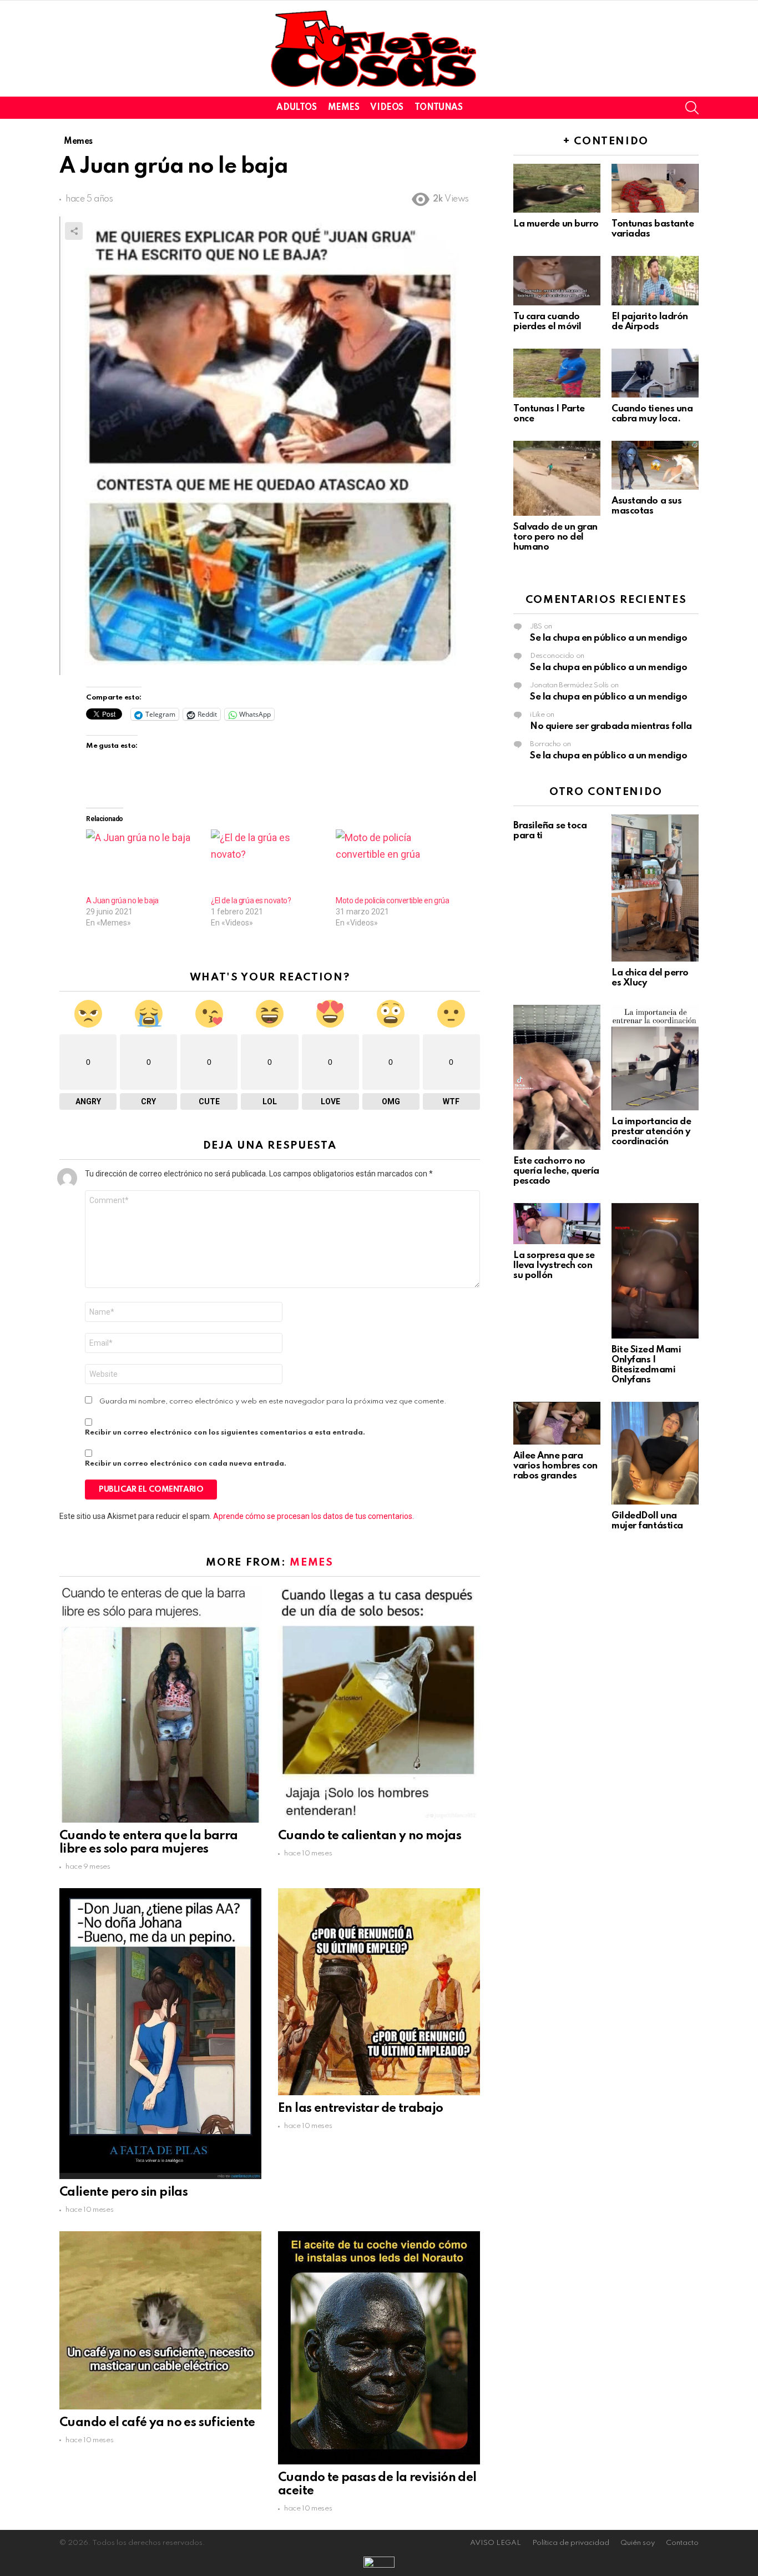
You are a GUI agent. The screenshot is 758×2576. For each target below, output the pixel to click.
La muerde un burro (556, 224)
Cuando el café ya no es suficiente (157, 2423)
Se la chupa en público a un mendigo (608, 638)
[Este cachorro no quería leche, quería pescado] (557, 1077)
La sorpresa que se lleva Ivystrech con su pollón (554, 1266)
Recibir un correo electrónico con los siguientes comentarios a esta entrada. (225, 1433)
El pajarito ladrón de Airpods (650, 322)
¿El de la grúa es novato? (251, 900)
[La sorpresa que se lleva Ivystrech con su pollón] (557, 1224)
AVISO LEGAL (496, 2543)
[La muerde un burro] (557, 188)
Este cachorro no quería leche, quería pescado (556, 1171)
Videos (386, 108)
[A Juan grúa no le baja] (143, 862)
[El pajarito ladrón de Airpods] (655, 280)
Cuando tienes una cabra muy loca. (652, 414)
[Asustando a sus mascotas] (655, 465)
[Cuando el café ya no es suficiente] (160, 2320)
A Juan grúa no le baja (122, 900)
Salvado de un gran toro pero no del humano (555, 537)
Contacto (682, 2543)
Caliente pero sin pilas (123, 2192)
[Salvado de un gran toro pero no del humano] (557, 478)
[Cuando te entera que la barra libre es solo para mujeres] (160, 1704)
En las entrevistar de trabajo (361, 2109)
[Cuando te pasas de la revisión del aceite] (379, 2348)
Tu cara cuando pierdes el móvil (547, 322)
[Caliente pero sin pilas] (160, 2034)
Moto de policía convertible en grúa (392, 900)
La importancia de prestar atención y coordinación (651, 1132)
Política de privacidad (571, 2543)
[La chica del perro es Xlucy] (655, 888)
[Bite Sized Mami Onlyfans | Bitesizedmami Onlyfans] (655, 1271)
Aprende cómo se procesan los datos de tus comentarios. (314, 1516)
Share (74, 231)
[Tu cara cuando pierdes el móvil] (557, 280)
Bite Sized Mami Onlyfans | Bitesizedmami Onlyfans (646, 1365)
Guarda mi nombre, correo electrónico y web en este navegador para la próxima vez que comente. (273, 1402)
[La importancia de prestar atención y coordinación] (655, 1058)
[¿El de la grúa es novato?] (268, 862)
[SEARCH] (692, 108)
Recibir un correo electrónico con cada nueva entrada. (186, 1464)
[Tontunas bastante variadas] (655, 188)
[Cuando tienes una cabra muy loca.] (655, 373)
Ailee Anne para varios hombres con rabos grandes (555, 1466)
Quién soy (638, 2543)
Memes (344, 108)
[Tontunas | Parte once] (557, 373)
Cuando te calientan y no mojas (370, 1836)
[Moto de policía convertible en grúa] (393, 862)
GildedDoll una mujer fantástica (647, 1521)
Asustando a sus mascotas (646, 506)
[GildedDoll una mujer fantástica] (655, 1453)
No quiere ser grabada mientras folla (611, 726)
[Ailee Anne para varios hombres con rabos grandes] (557, 1423)
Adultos (296, 108)
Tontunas (439, 108)
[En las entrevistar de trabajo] (379, 1991)
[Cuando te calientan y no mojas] (379, 1704)
